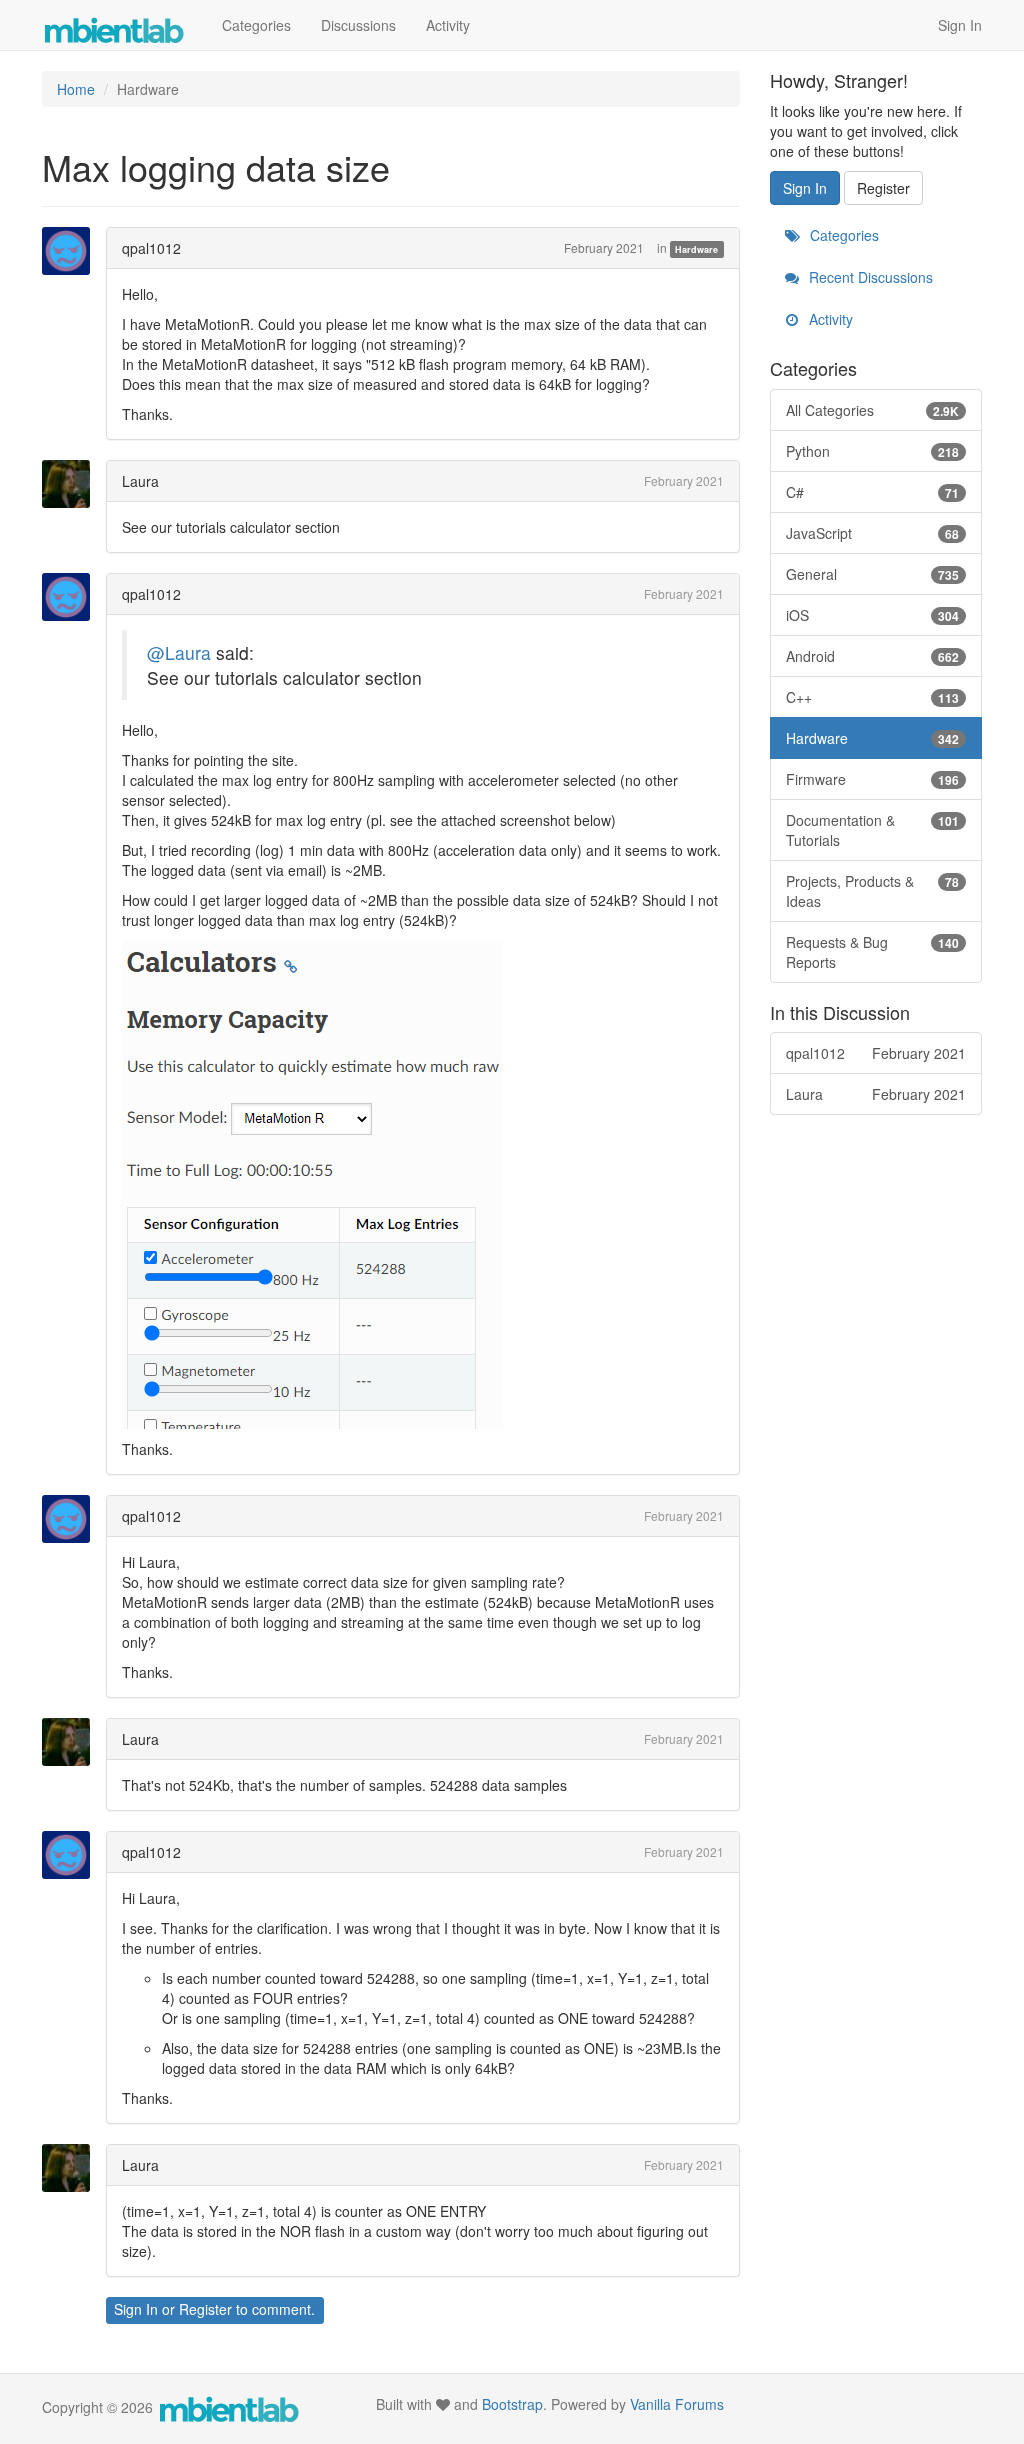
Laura (140, 481)
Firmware (873, 779)
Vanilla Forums (677, 2404)
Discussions (358, 25)
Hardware (696, 249)
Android (873, 656)
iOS (873, 615)
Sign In (960, 25)
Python (873, 451)
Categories (256, 25)
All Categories (873, 410)
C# (873, 492)
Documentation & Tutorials (873, 830)
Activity (448, 25)
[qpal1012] (72, 251)
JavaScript (873, 533)
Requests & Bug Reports (873, 952)
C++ (873, 697)
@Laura (179, 652)
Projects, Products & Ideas (873, 891)
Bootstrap (512, 2404)
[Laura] (72, 484)
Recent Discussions (869, 277)
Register (205, 2309)
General (873, 574)
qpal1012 (151, 248)
